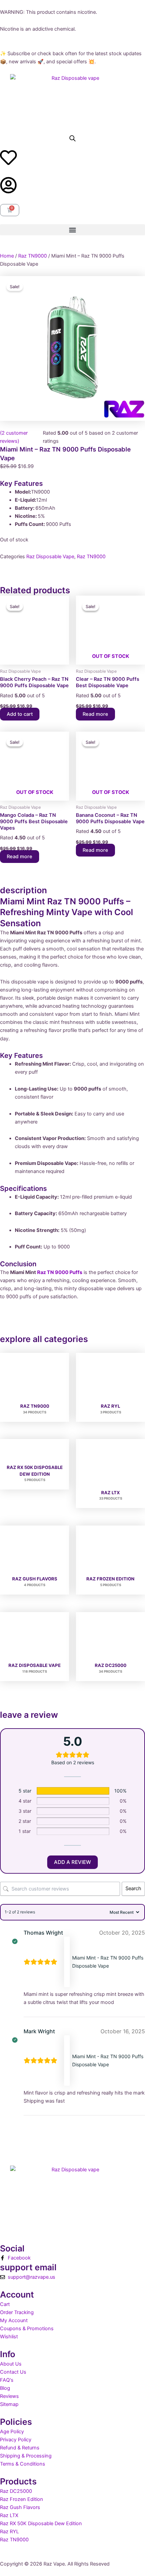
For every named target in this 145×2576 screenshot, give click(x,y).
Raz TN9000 (33, 256)
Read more (95, 714)
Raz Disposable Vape (50, 557)
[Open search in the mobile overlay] (72, 138)
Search (133, 1888)
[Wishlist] (8, 158)
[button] (72, 230)
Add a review (72, 1862)
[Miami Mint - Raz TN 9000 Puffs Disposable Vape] (67, 1962)
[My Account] (8, 185)
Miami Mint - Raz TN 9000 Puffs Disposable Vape (108, 1962)
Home (7, 256)
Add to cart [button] (20, 714)
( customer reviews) (14, 437)
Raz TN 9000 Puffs (60, 1272)
